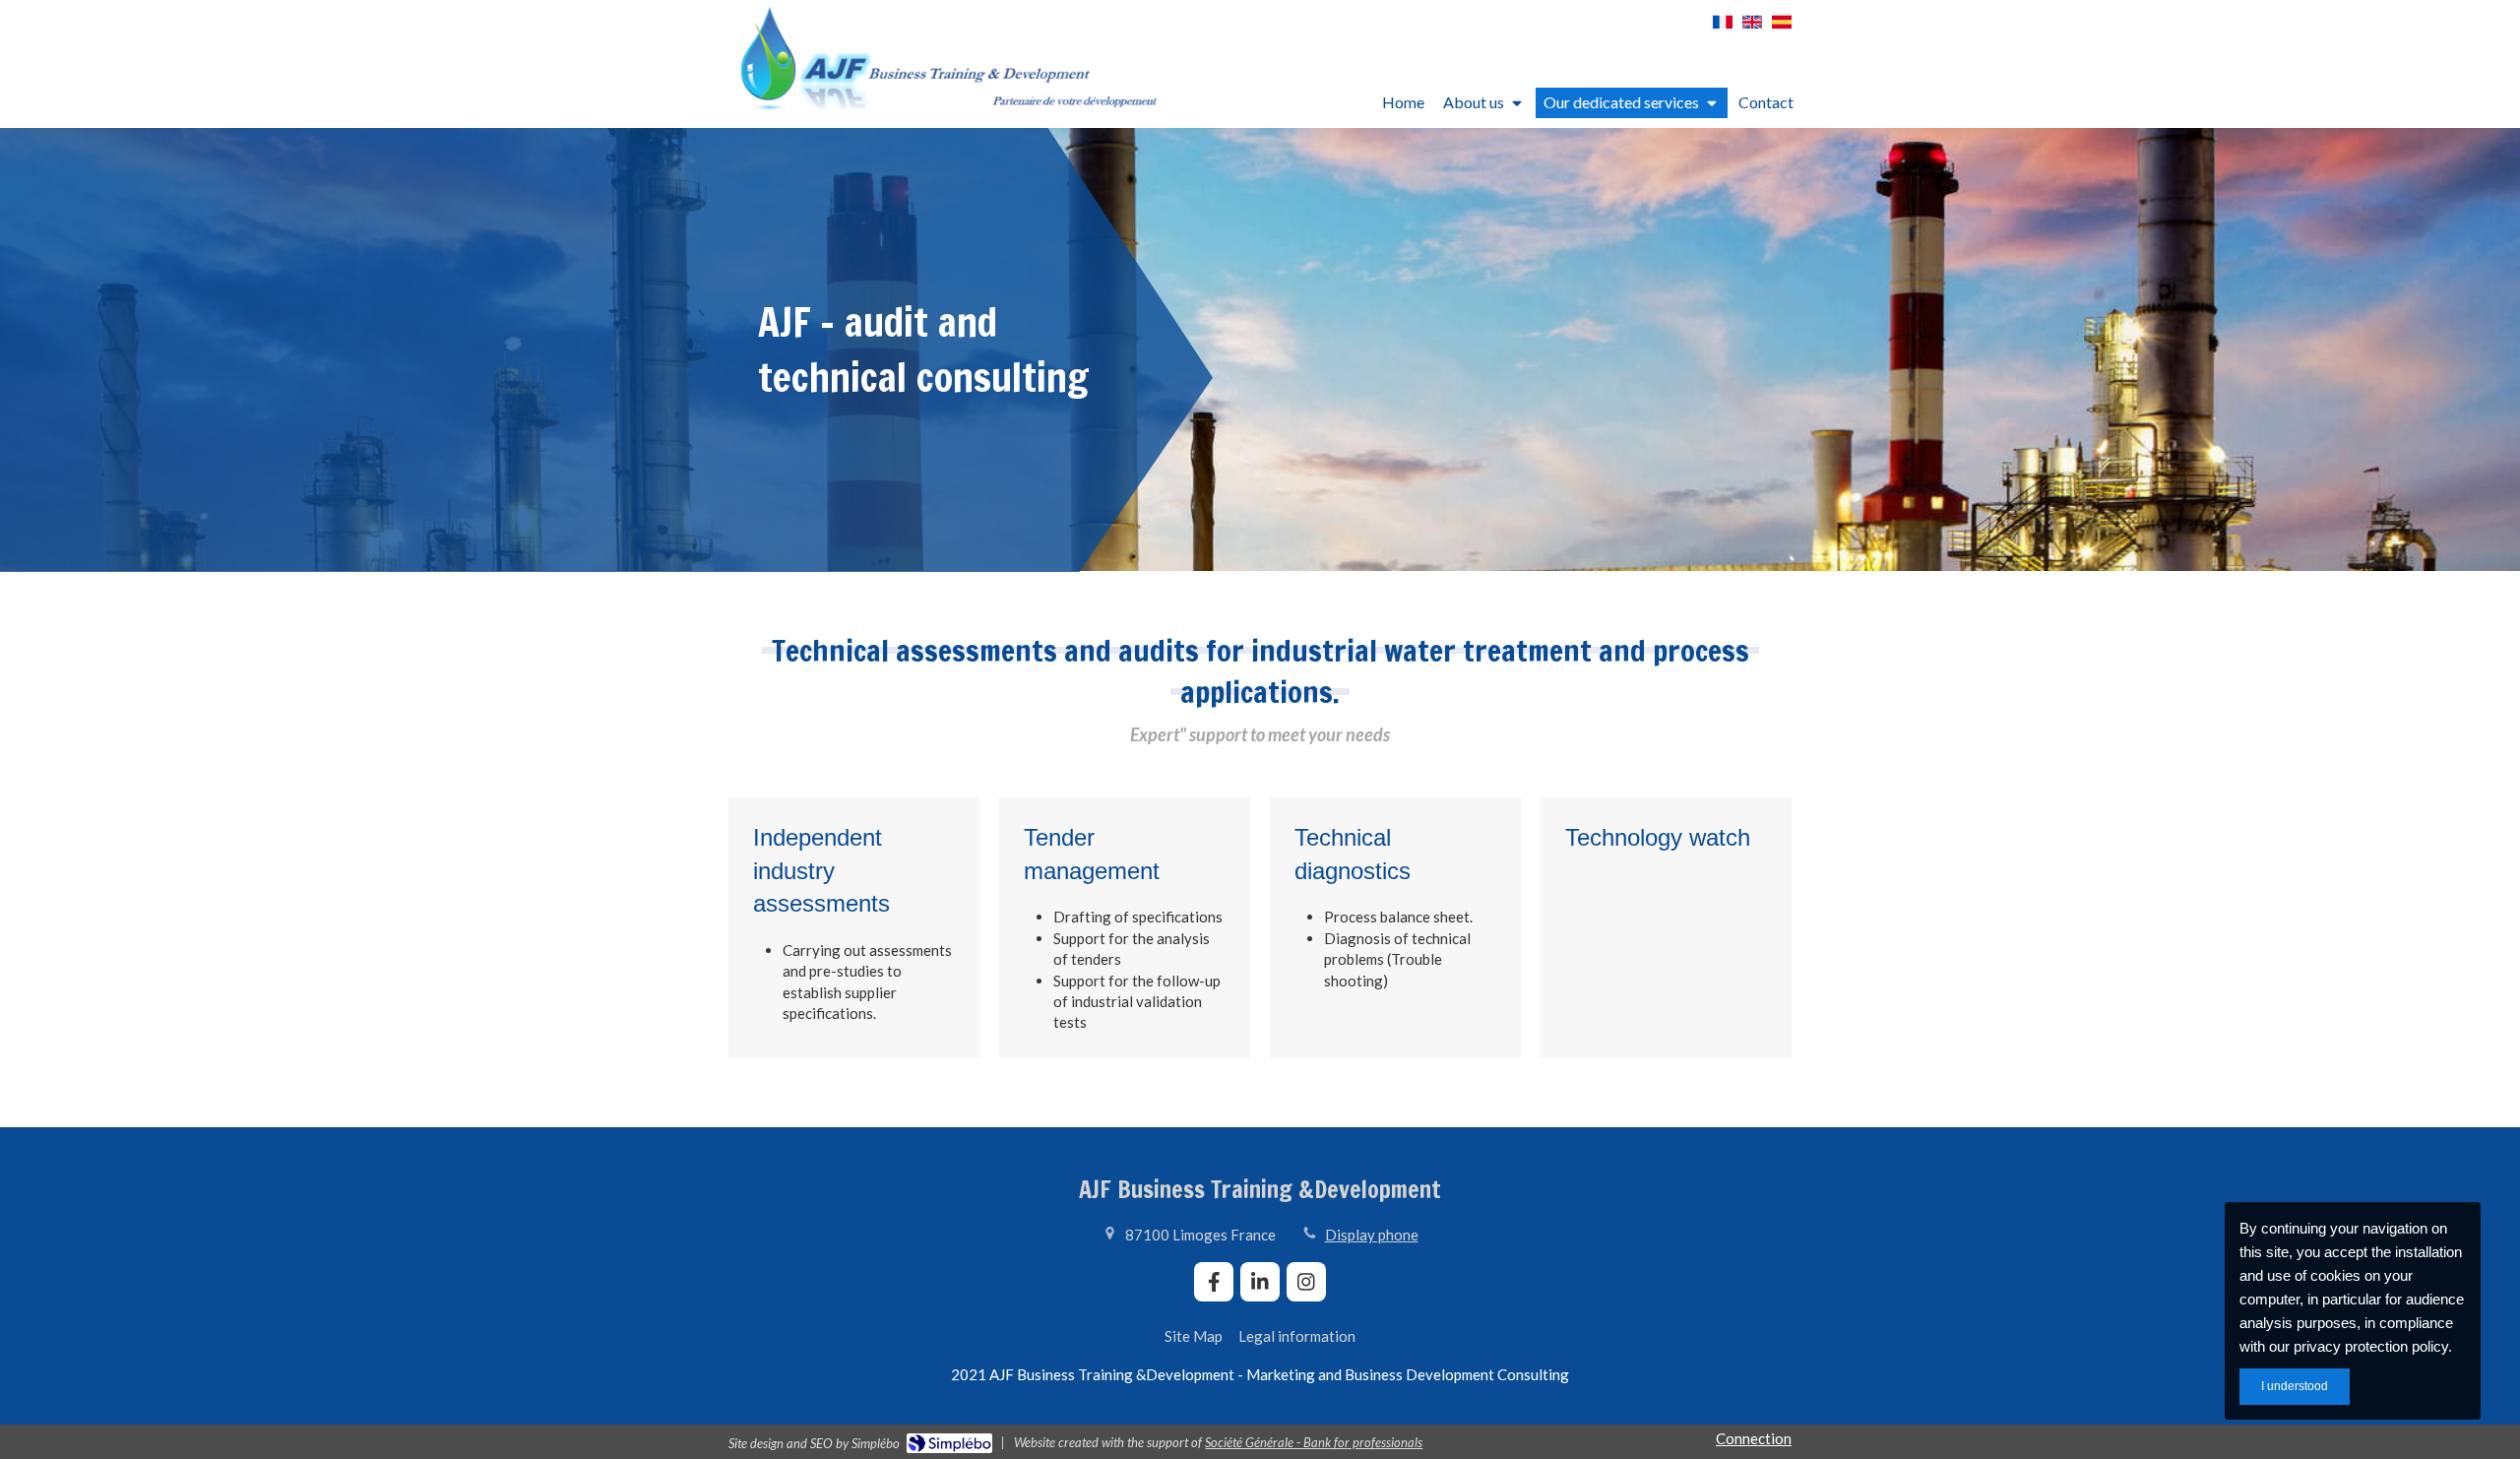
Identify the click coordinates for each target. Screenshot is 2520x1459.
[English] (1752, 29)
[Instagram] (1306, 1282)
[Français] (1723, 29)
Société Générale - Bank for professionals (1314, 1442)
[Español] (1782, 29)
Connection (1754, 1438)
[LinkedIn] (1260, 1282)
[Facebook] (1214, 1282)
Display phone (1372, 1235)
